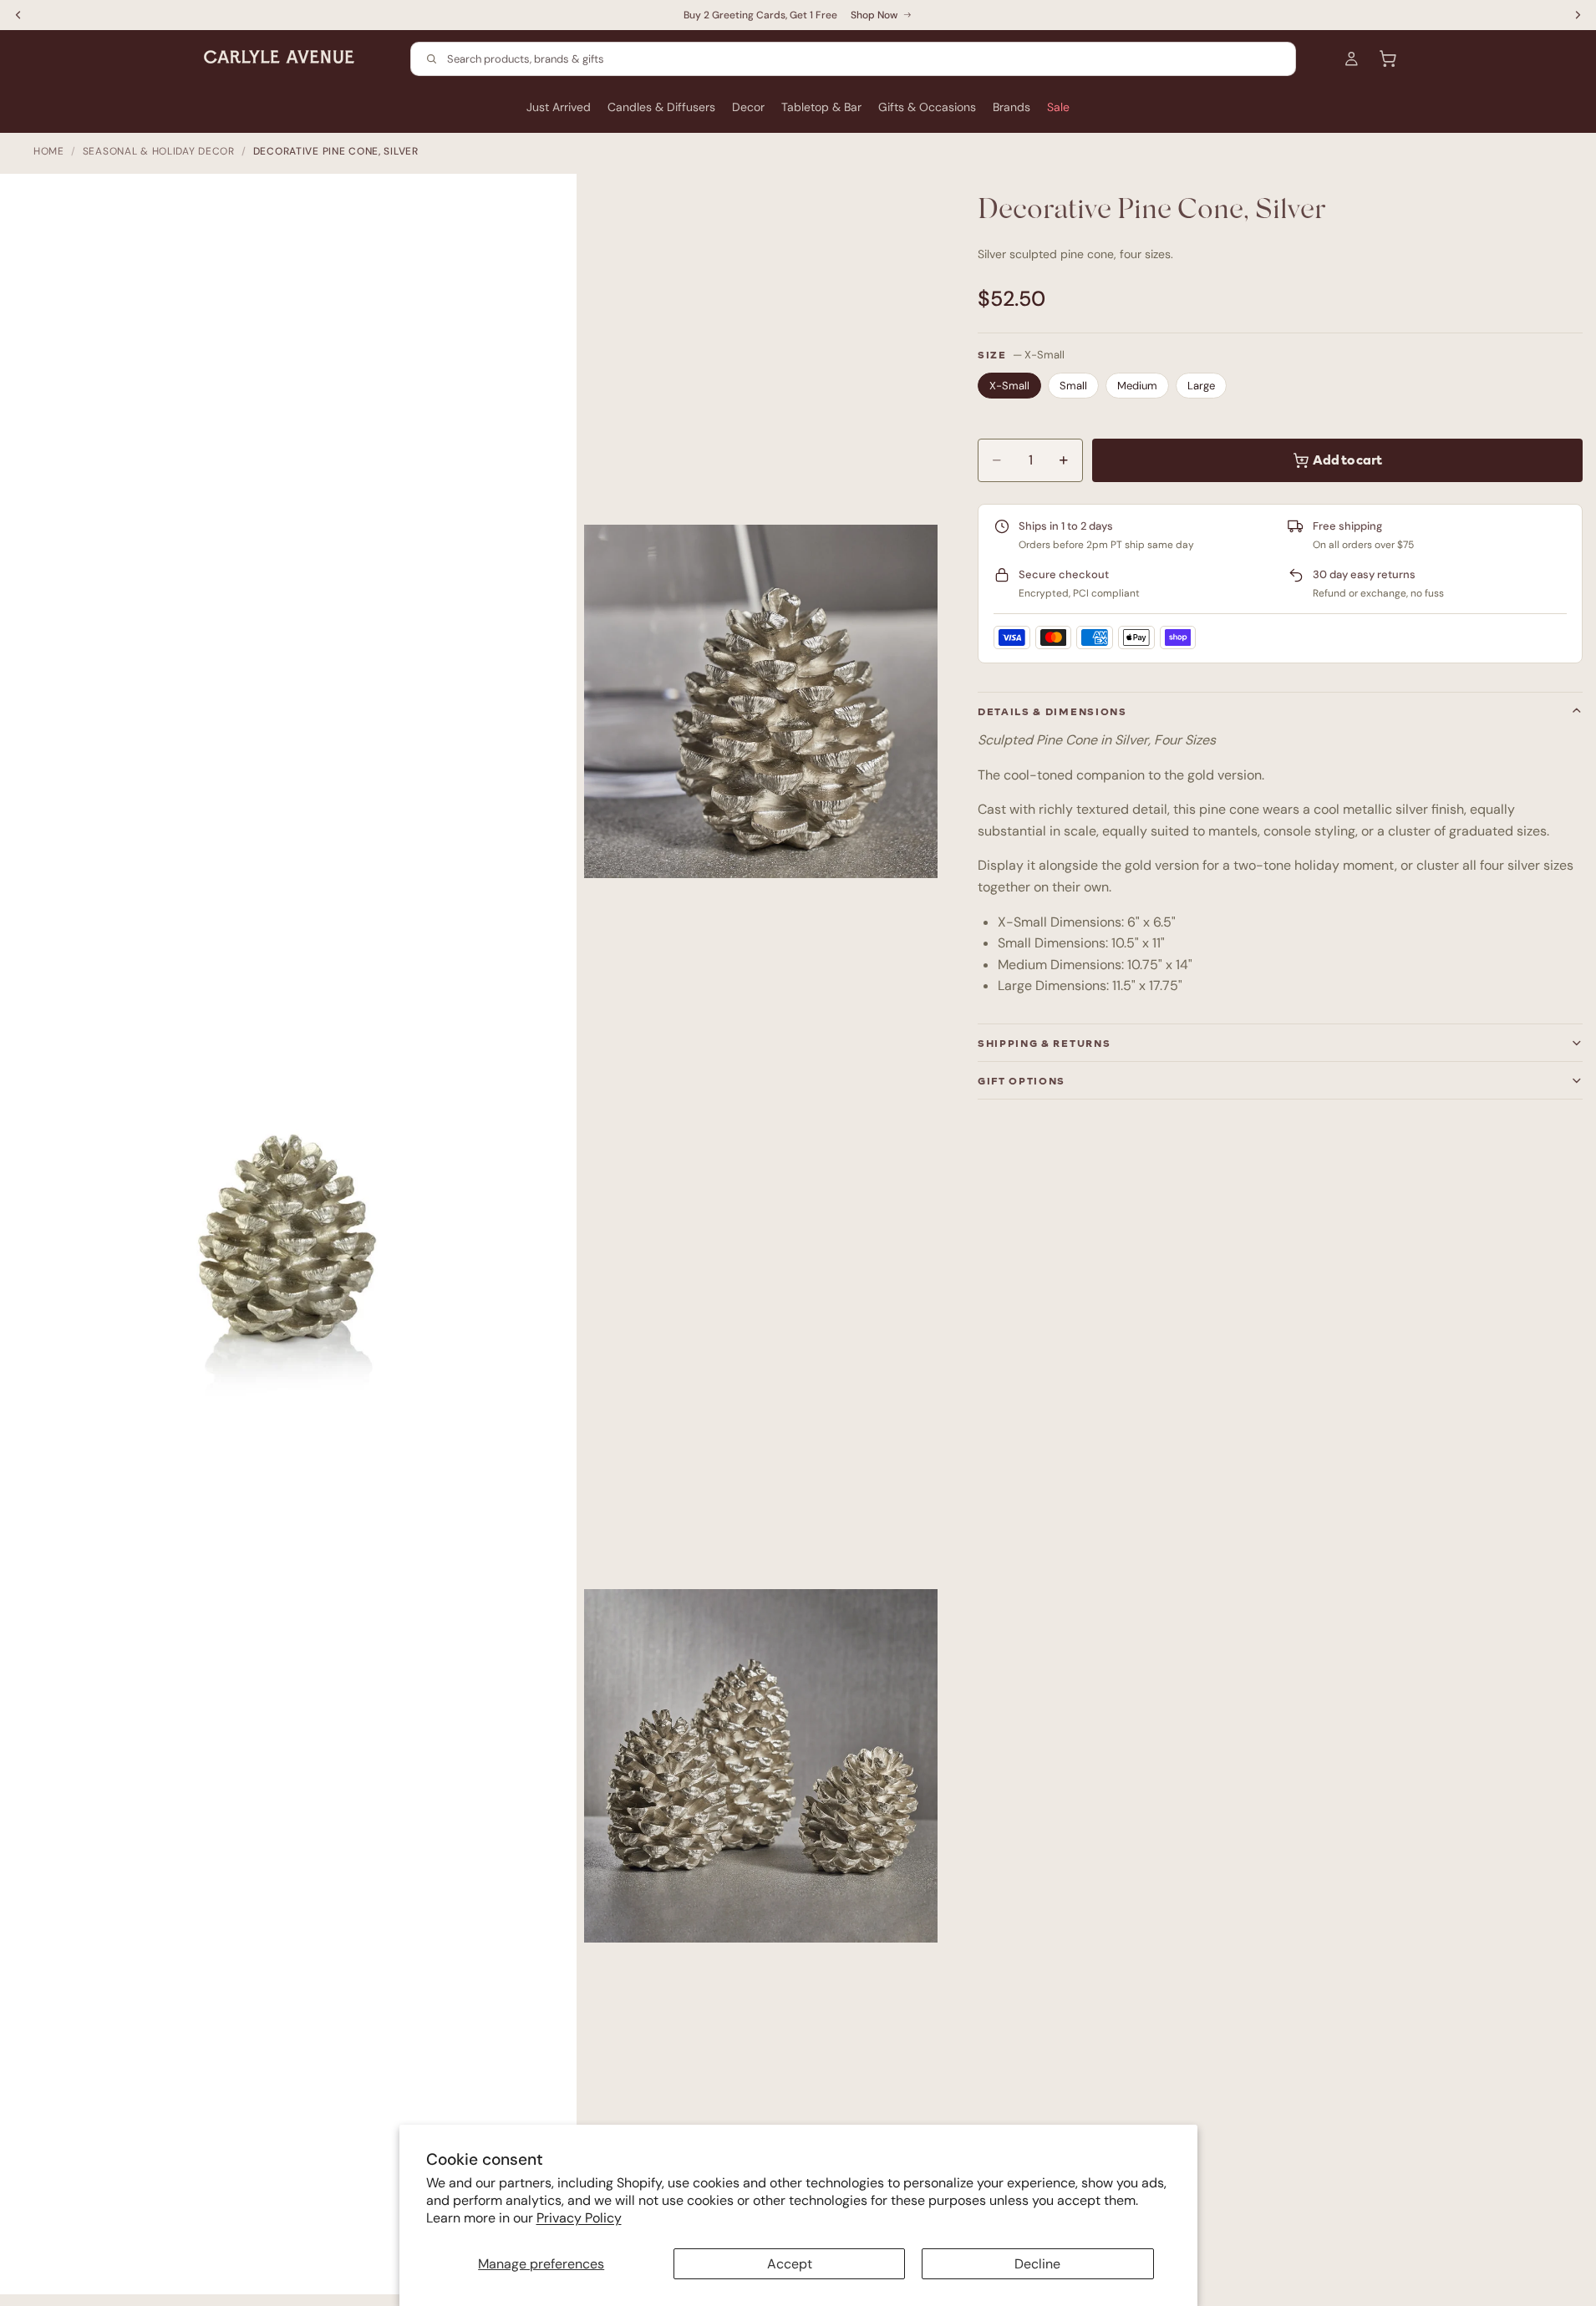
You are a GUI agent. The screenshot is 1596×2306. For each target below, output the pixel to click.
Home (49, 151)
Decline (1037, 2264)
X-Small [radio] (1009, 386)
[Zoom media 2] (761, 702)
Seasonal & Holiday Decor (159, 151)
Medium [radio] (1137, 386)
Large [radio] (1201, 386)
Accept (790, 2264)
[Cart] (1388, 58)
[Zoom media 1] (297, 1242)
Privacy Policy (579, 2218)
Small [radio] (1073, 386)
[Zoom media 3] (761, 1766)
